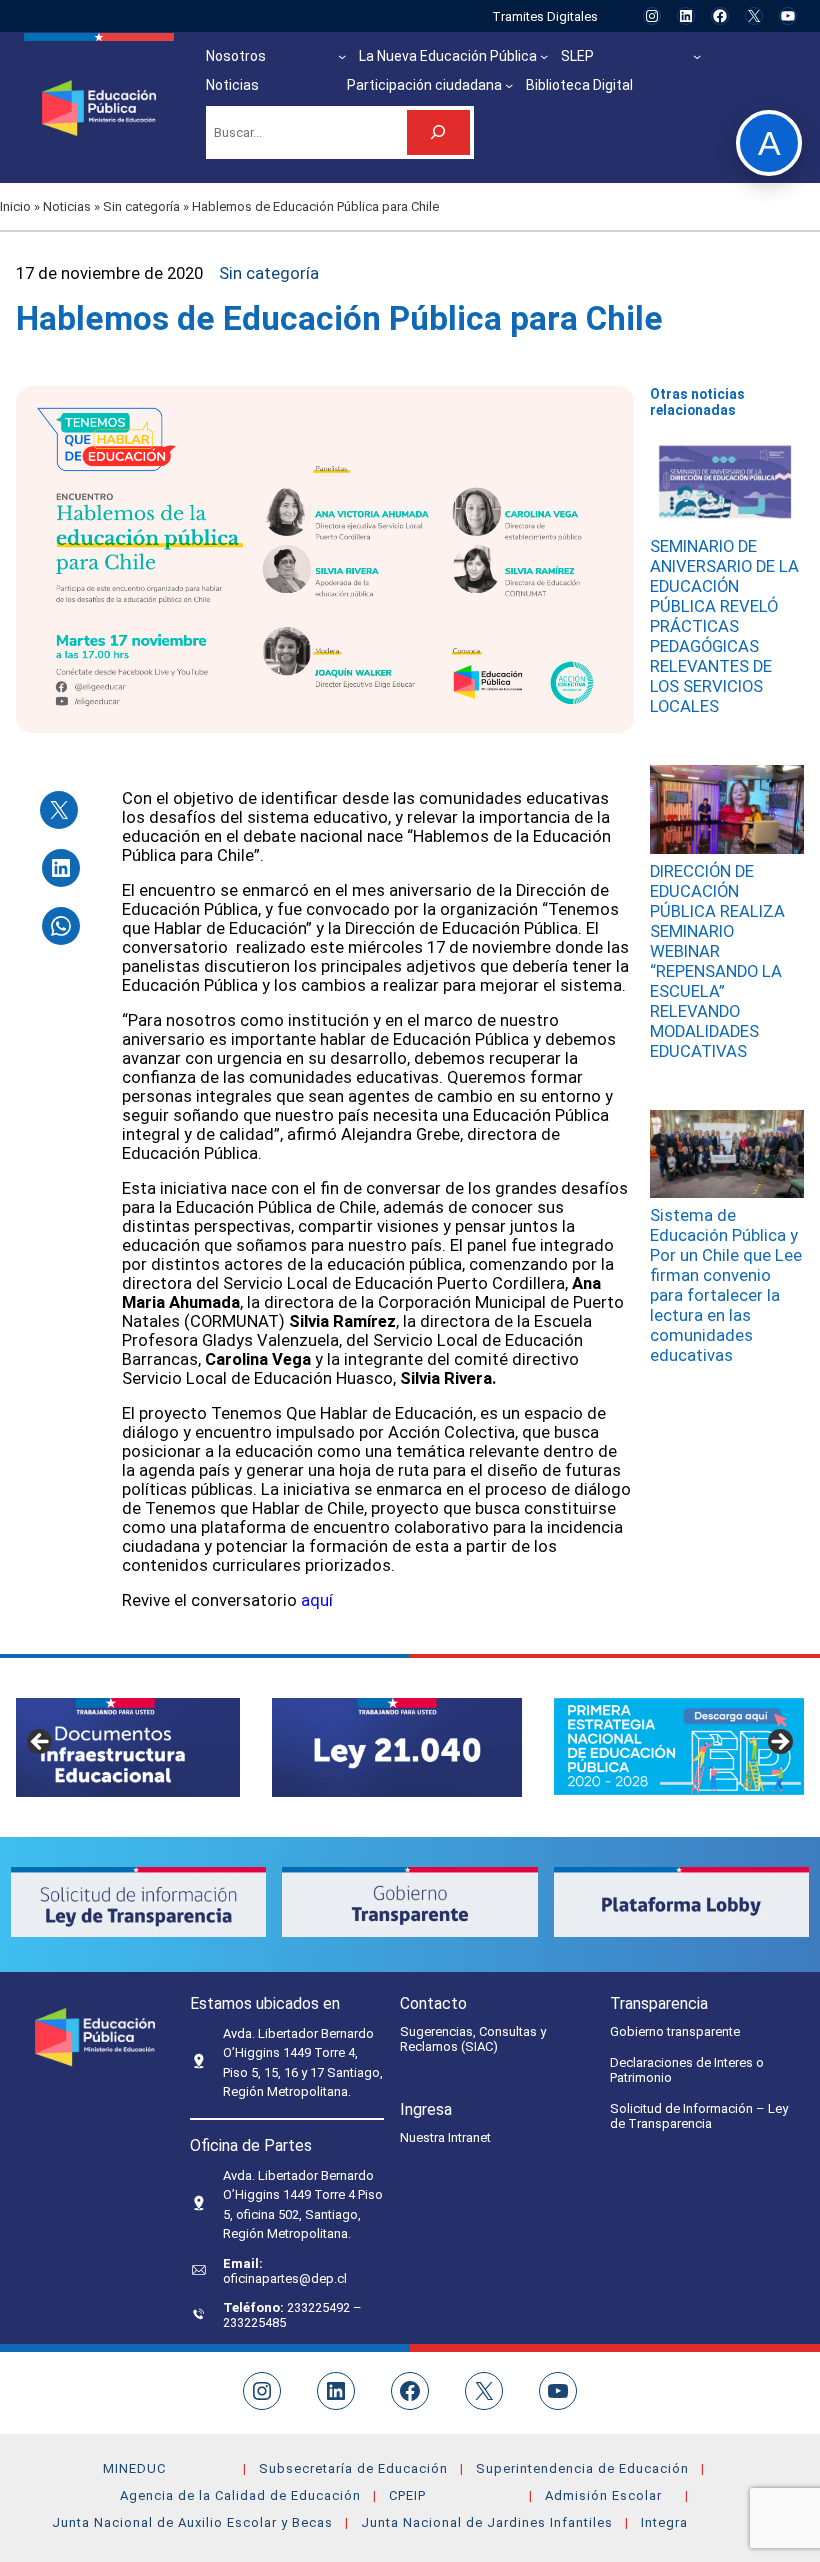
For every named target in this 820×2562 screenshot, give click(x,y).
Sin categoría (141, 206)
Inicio (15, 206)
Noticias (67, 206)
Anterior (41, 1743)
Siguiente (779, 1743)
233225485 (254, 2322)
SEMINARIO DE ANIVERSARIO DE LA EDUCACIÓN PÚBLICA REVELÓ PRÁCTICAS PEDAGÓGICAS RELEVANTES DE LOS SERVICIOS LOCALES (724, 626)
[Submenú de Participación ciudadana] (509, 85)
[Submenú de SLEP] (697, 56)
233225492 (320, 2307)
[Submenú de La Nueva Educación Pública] (544, 56)
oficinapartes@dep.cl (285, 2278)
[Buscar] (438, 132)
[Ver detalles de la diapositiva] (397, 1747)
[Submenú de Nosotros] (342, 56)
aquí (319, 1600)
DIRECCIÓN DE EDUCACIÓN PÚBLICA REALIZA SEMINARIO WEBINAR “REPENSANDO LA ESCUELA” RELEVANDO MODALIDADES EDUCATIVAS (717, 961)
